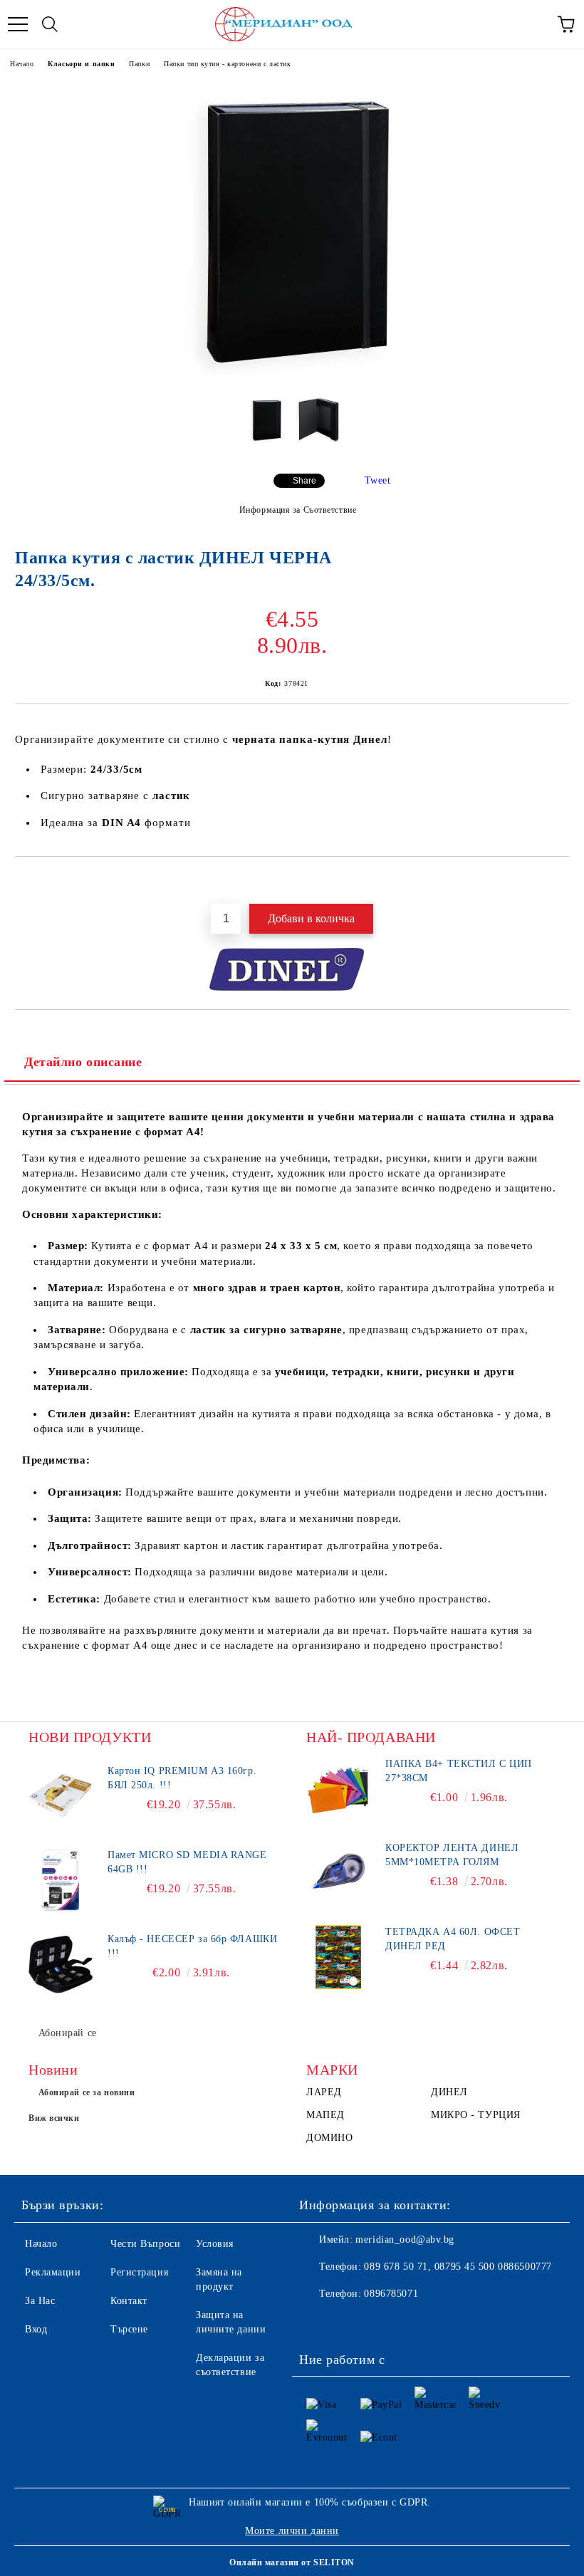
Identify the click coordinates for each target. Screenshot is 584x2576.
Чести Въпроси (145, 2244)
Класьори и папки (81, 64)
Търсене (129, 2329)
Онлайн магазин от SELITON (292, 2562)
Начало (22, 64)
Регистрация (139, 2272)
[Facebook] (318, 2322)
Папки (139, 64)
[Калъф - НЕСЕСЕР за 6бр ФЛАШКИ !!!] (61, 1964)
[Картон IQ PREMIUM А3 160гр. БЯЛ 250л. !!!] (61, 1796)
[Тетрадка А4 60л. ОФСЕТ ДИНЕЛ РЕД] (338, 1957)
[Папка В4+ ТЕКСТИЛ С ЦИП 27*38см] (338, 1789)
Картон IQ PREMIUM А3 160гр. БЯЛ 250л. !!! (182, 1778)
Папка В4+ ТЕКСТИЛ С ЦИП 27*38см (459, 1771)
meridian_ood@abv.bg (405, 2239)
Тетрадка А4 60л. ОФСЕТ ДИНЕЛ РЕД (453, 1939)
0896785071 (391, 2294)
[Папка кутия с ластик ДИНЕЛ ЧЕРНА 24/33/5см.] (292, 375)
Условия (215, 2244)
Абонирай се (68, 2033)
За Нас (40, 2301)
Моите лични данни (292, 2531)
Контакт (129, 2301)
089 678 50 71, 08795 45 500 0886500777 (458, 2267)
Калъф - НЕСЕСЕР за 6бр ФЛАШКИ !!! (192, 1946)
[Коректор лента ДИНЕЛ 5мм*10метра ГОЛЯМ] (338, 1873)
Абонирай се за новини (87, 2092)
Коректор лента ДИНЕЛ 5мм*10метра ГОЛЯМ (452, 1855)
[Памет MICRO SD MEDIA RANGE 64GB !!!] (61, 1880)
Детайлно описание (83, 1062)
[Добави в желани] (559, 881)
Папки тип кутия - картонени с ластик (227, 64)
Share (304, 481)
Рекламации (53, 2272)
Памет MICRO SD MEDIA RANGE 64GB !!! (187, 1862)
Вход (36, 2329)
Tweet (378, 480)
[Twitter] (349, 2322)
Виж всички (54, 2118)
